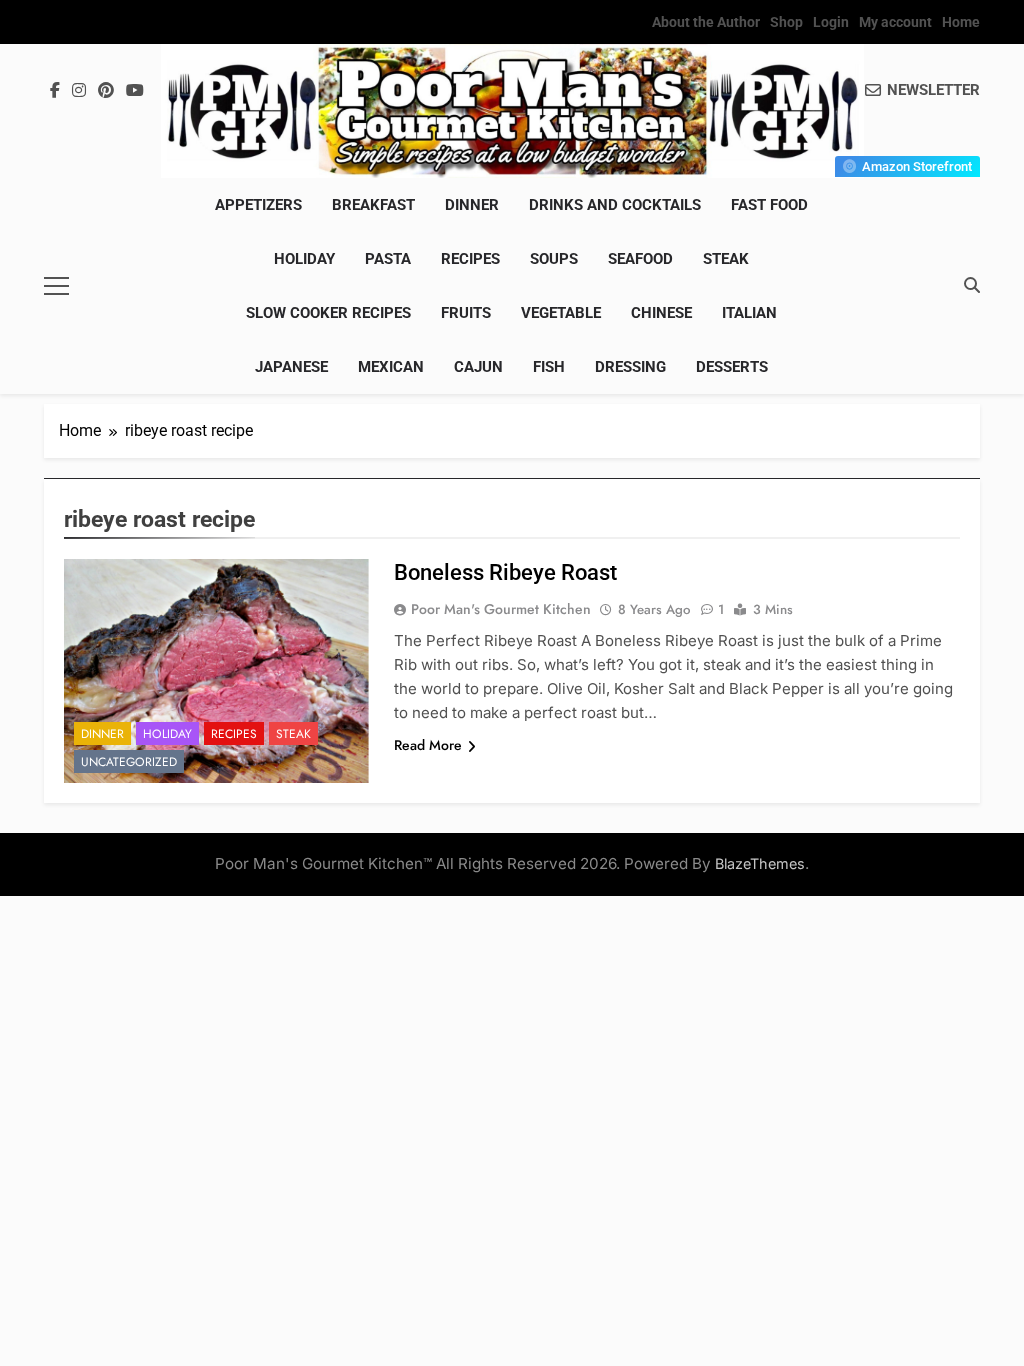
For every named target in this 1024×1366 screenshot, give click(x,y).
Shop (786, 22)
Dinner (472, 205)
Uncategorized (129, 762)
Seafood (640, 259)
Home (961, 22)
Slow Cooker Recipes (328, 313)
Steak (726, 259)
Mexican (391, 367)
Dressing (630, 367)
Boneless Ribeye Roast (505, 572)
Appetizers (258, 205)
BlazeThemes (760, 863)
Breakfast (373, 205)
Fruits (466, 313)
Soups (554, 259)
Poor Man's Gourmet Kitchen (501, 609)
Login (831, 22)
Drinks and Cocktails (615, 205)
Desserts (732, 367)
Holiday (304, 259)
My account (895, 22)
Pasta (388, 259)
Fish (549, 367)
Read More (428, 745)
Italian (749, 313)
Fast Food (769, 205)
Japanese (291, 367)
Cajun (478, 367)
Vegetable (561, 313)
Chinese (661, 313)
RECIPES (470, 259)
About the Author (706, 22)
